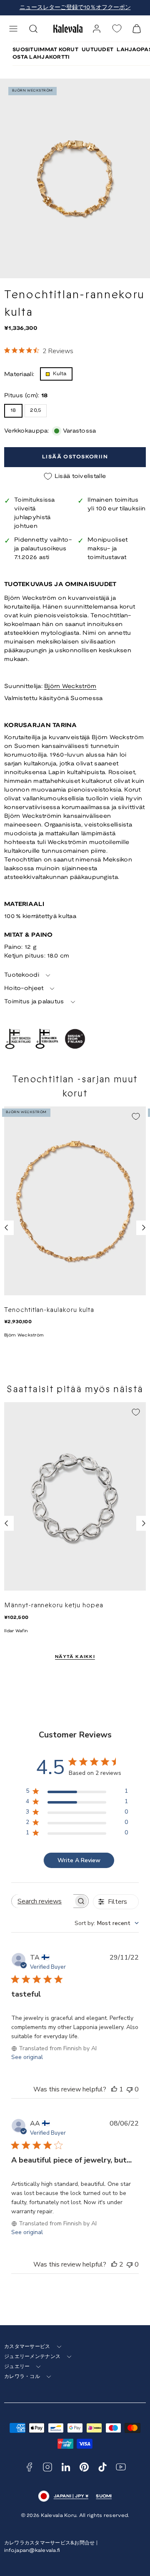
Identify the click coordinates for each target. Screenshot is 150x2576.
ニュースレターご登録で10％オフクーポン (75, 8)
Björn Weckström (70, 687)
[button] (13, 29)
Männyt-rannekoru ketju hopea (54, 1605)
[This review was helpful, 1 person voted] (114, 2089)
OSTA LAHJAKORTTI (41, 57)
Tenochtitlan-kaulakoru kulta (49, 1310)
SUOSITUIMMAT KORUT (45, 50)
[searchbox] (42, 1901)
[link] (97, 29)
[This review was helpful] (114, 2264)
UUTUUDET (97, 50)
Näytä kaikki (75, 1657)
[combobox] (107, 1923)
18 (13, 410)
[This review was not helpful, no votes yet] (130, 2089)
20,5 (36, 410)
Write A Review (79, 1860)
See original (27, 2057)
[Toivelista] (117, 28)
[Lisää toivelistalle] (136, 1116)
